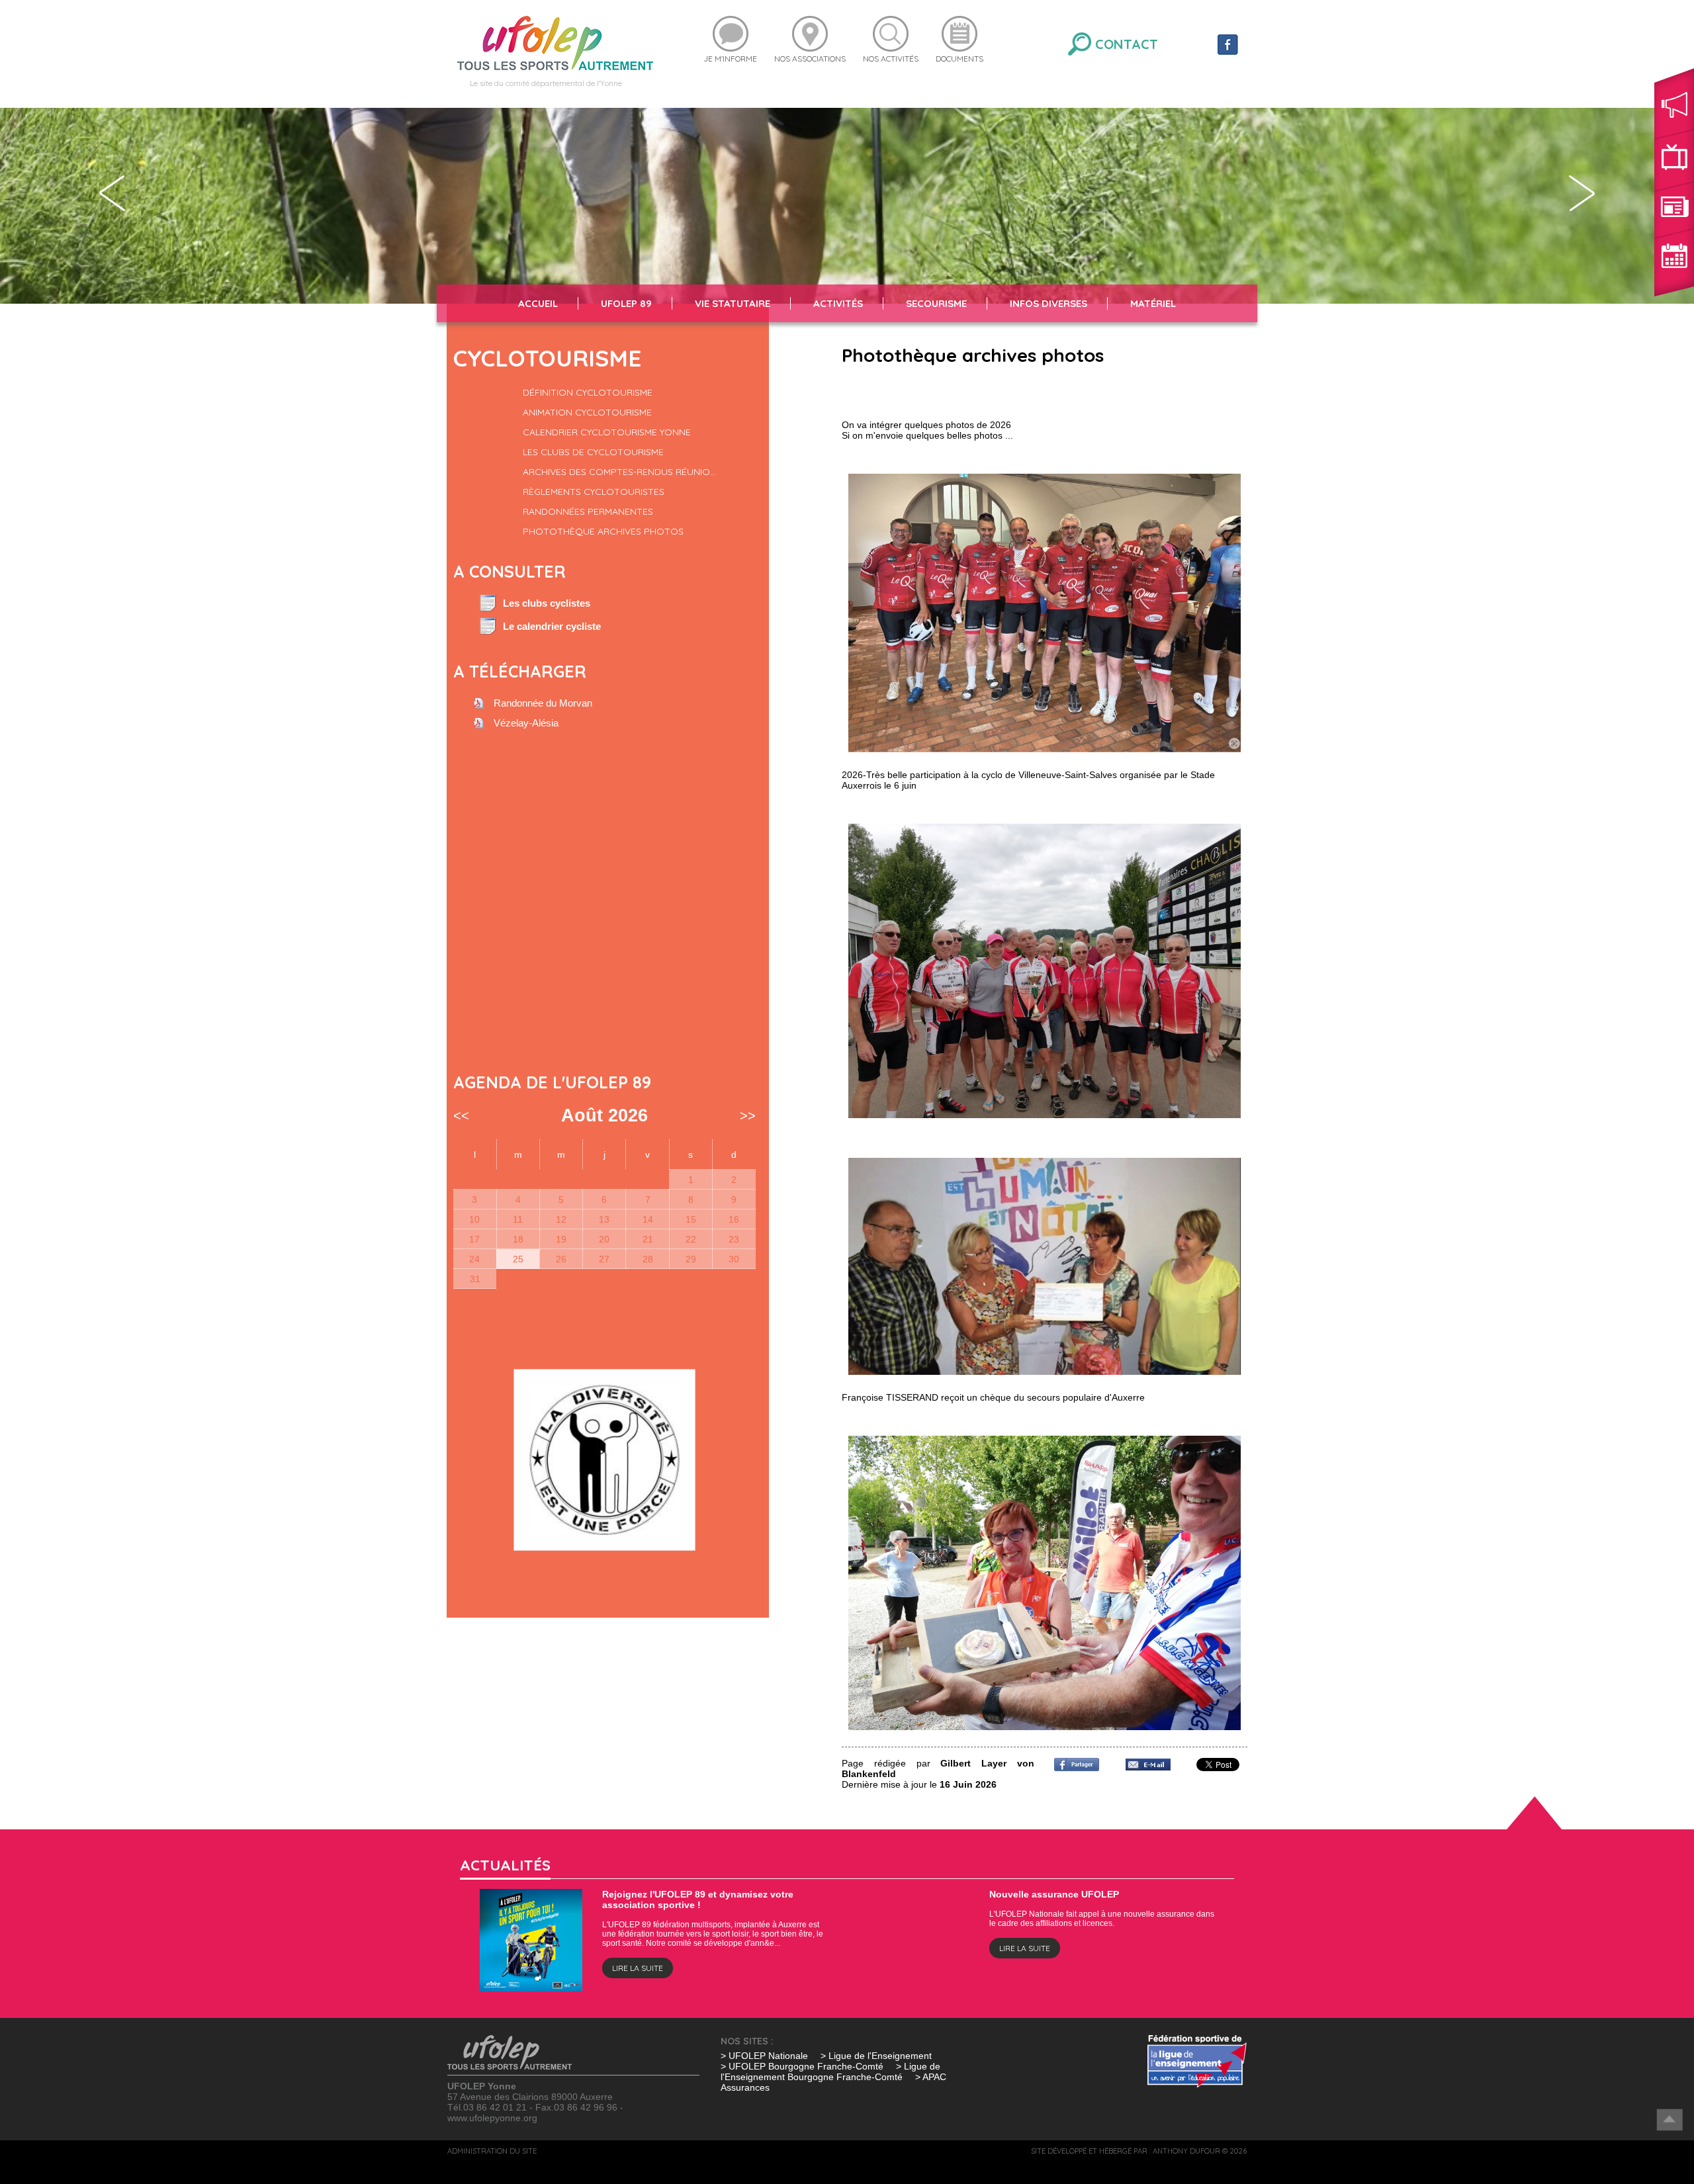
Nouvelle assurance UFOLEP (1054, 1894)
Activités (838, 303)
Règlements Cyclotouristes (594, 492)
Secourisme (936, 303)
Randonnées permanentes (588, 511)
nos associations (810, 59)
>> (748, 1115)
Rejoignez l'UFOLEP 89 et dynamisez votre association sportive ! (698, 1900)
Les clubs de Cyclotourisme (593, 452)
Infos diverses (1048, 303)
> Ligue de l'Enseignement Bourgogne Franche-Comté (830, 2072)
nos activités (891, 59)
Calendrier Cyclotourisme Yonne (607, 432)
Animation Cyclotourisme (587, 412)
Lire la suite (638, 1968)
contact (1127, 44)
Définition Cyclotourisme (588, 392)
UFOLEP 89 (626, 303)
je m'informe (730, 59)
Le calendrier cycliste (552, 627)
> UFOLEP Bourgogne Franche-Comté (803, 2066)
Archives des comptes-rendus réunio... (619, 472)
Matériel (1153, 303)
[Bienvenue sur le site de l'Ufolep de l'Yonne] (555, 42)
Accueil (538, 303)
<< (461, 1115)
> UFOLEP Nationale (764, 2056)
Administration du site (492, 2151)
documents (959, 59)
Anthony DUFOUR (1186, 2151)
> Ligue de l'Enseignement (876, 2056)
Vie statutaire (733, 303)
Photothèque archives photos (603, 531)
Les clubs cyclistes (547, 603)
